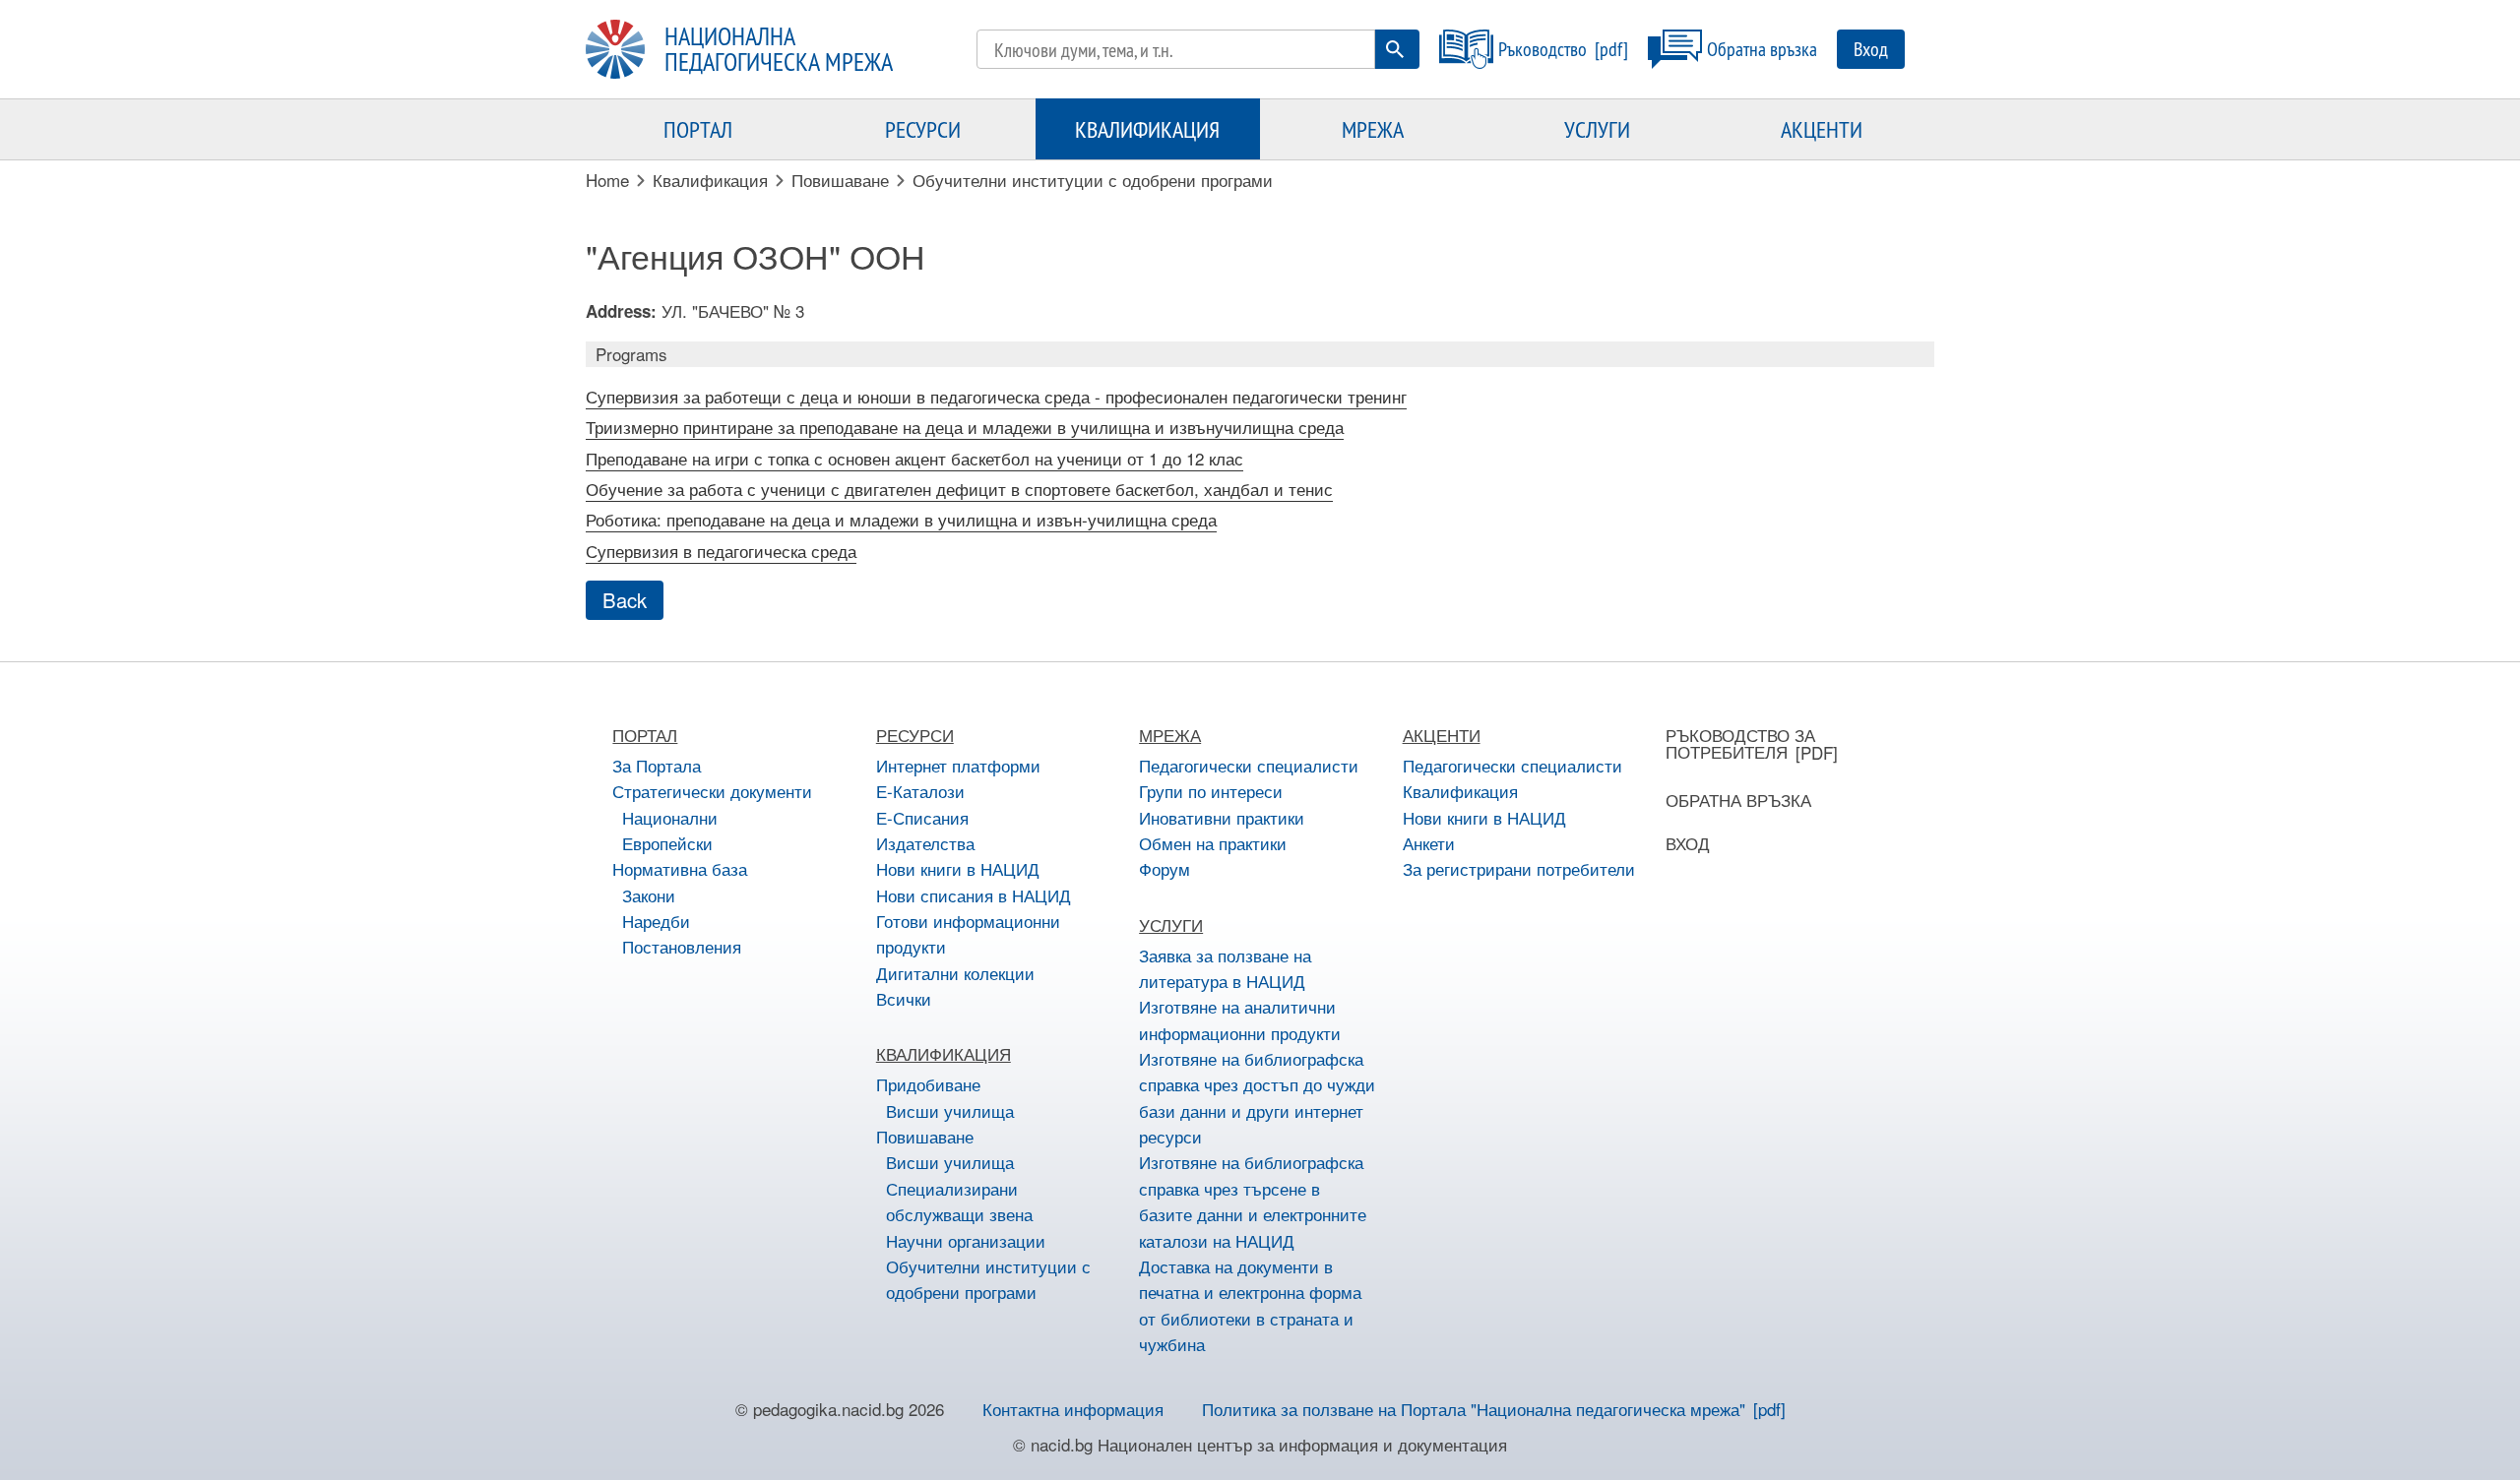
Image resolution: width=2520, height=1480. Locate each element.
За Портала (657, 765)
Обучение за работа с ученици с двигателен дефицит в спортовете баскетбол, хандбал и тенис (959, 489)
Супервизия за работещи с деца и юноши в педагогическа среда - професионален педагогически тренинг (996, 396)
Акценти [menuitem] (1822, 129)
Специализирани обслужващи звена (959, 1201)
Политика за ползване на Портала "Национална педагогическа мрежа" (1474, 1409)
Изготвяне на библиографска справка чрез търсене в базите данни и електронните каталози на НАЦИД (1253, 1201)
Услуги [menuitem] (1597, 129)
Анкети (1429, 843)
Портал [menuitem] (698, 129)
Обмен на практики (1213, 843)
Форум (1165, 868)
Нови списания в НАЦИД (974, 895)
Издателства (925, 843)
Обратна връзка (1762, 49)
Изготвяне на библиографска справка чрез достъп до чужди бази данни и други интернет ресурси (1257, 1097)
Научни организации (966, 1240)
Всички (904, 998)
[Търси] (1395, 49)
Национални (670, 817)
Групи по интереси (1211, 791)
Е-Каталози (920, 791)
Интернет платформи (958, 765)
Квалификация (1460, 791)
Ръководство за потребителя (1740, 743)
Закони (649, 895)
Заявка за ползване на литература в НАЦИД (1225, 968)
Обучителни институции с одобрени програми (988, 1279)
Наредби (656, 921)
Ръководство (1543, 49)
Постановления (682, 946)
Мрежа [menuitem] (1373, 129)
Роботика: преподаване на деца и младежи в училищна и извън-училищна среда (901, 519)
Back (625, 600)
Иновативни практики (1222, 817)
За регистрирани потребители (1519, 868)
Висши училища (950, 1110)
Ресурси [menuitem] (923, 129)
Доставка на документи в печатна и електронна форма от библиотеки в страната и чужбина (1250, 1305)
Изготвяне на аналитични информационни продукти (1240, 1019)
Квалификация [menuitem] (1147, 129)
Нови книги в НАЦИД (958, 868)
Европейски (667, 843)
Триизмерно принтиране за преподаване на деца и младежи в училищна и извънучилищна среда (965, 427)
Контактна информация (1073, 1409)
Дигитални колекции (955, 973)
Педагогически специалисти (1249, 765)
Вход (1871, 49)
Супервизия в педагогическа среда (721, 551)
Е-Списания (922, 817)
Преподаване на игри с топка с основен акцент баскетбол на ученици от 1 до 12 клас (914, 458)
